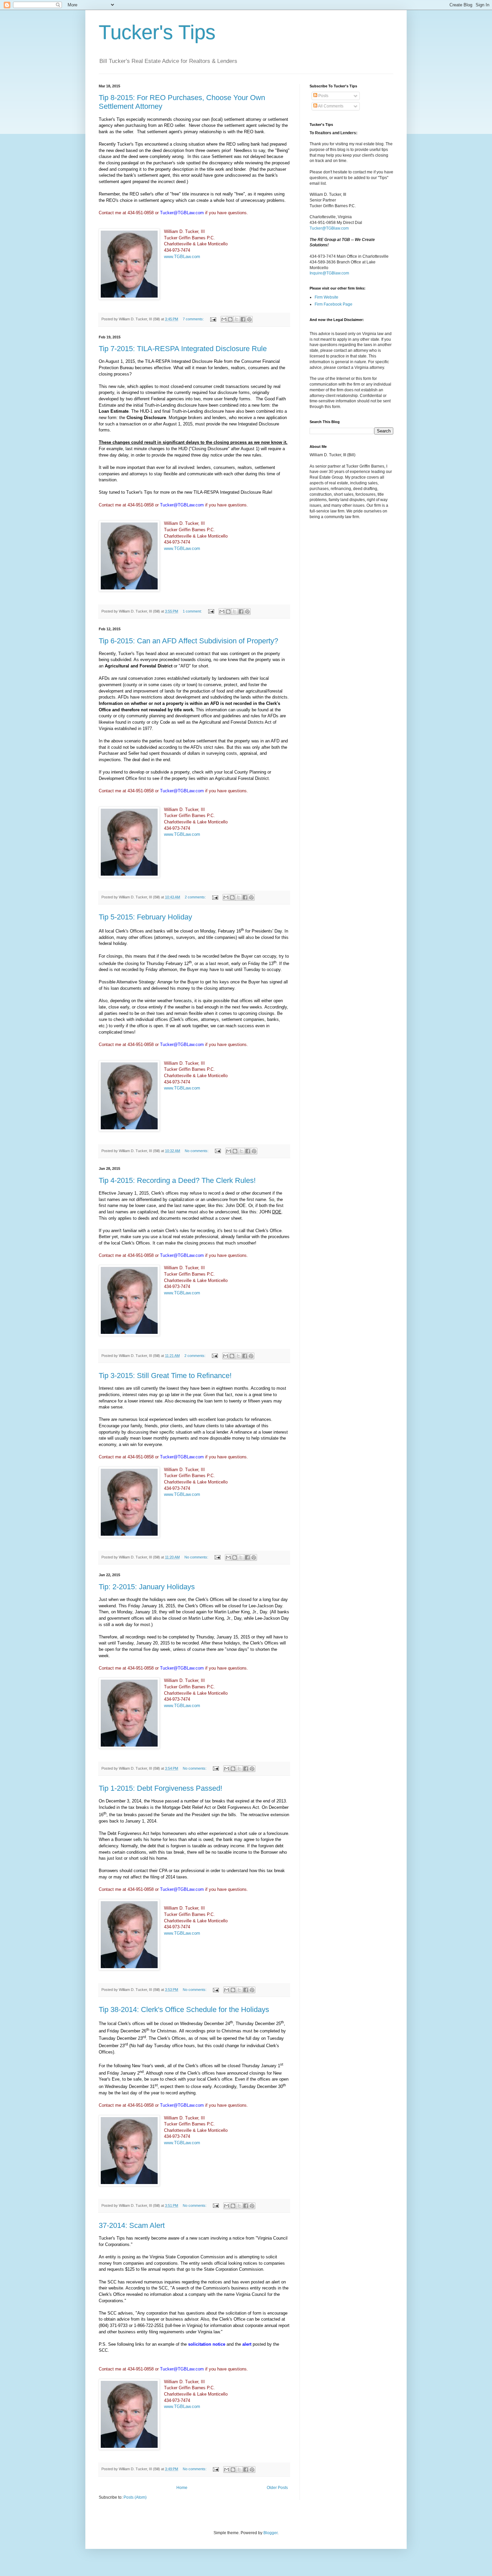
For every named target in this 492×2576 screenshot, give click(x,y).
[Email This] (224, 319)
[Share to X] (237, 319)
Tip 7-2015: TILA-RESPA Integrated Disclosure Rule (183, 349)
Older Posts (277, 2488)
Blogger (270, 2533)
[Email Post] (213, 319)
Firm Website (326, 297)
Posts (323, 96)
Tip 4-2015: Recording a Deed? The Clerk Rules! (177, 1180)
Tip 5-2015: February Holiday (145, 917)
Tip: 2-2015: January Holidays (147, 1587)
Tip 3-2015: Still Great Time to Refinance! (165, 1376)
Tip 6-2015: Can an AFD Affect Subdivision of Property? (188, 641)
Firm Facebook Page (334, 304)
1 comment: (193, 611)
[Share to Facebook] (243, 319)
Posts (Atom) (135, 2497)
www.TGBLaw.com (182, 257)
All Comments (330, 106)
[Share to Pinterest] (249, 319)
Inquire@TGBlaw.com (329, 273)
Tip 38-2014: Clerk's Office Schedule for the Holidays (184, 2009)
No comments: (197, 1151)
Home (182, 2488)
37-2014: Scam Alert (132, 2225)
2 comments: (196, 897)
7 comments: (194, 319)
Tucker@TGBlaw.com (329, 228)
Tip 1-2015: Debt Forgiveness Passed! (160, 1788)
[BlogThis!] (230, 319)
